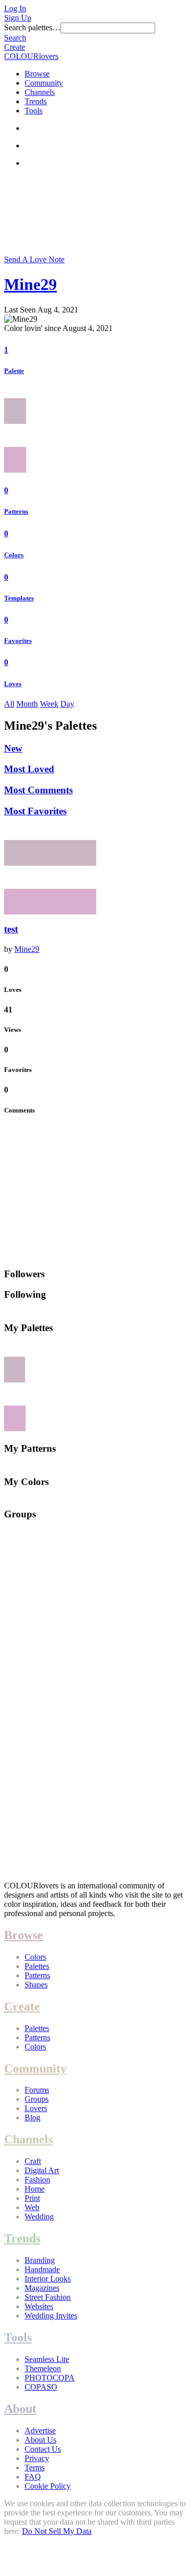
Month (27, 704)
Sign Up (18, 18)
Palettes (37, 1966)
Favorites (18, 641)
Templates (19, 598)
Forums (37, 2090)
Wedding (39, 2217)
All (9, 704)
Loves (13, 684)
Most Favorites (35, 811)
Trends (36, 101)
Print (32, 2198)
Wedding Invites (51, 2316)
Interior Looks (48, 2279)
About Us (40, 2440)
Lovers (36, 2108)
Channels (40, 92)
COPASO (41, 2387)
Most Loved (29, 769)
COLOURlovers (31, 56)
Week (49, 704)
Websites (39, 2306)
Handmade (42, 2269)
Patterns (16, 511)
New (13, 748)
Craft (33, 2161)
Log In (15, 8)
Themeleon (43, 2368)
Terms (35, 2467)
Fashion (37, 2180)
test (11, 929)
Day (67, 704)
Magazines (42, 2288)
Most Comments (38, 790)
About (20, 2409)
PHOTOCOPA (50, 2378)
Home (35, 2189)
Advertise (40, 2431)
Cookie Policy (48, 2486)
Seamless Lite (47, 2359)
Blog (33, 2118)
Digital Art (42, 2170)
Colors (14, 555)
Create (15, 47)
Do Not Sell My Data (57, 2531)
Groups (37, 2099)
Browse (37, 74)
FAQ (33, 2477)
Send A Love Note (34, 259)
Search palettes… (32, 27)
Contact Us (43, 2449)
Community (44, 83)
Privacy (37, 2458)
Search (15, 38)
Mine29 (30, 284)
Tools (34, 111)
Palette (14, 371)
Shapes (36, 1985)
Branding (40, 2260)
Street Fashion (48, 2297)
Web (32, 2207)
